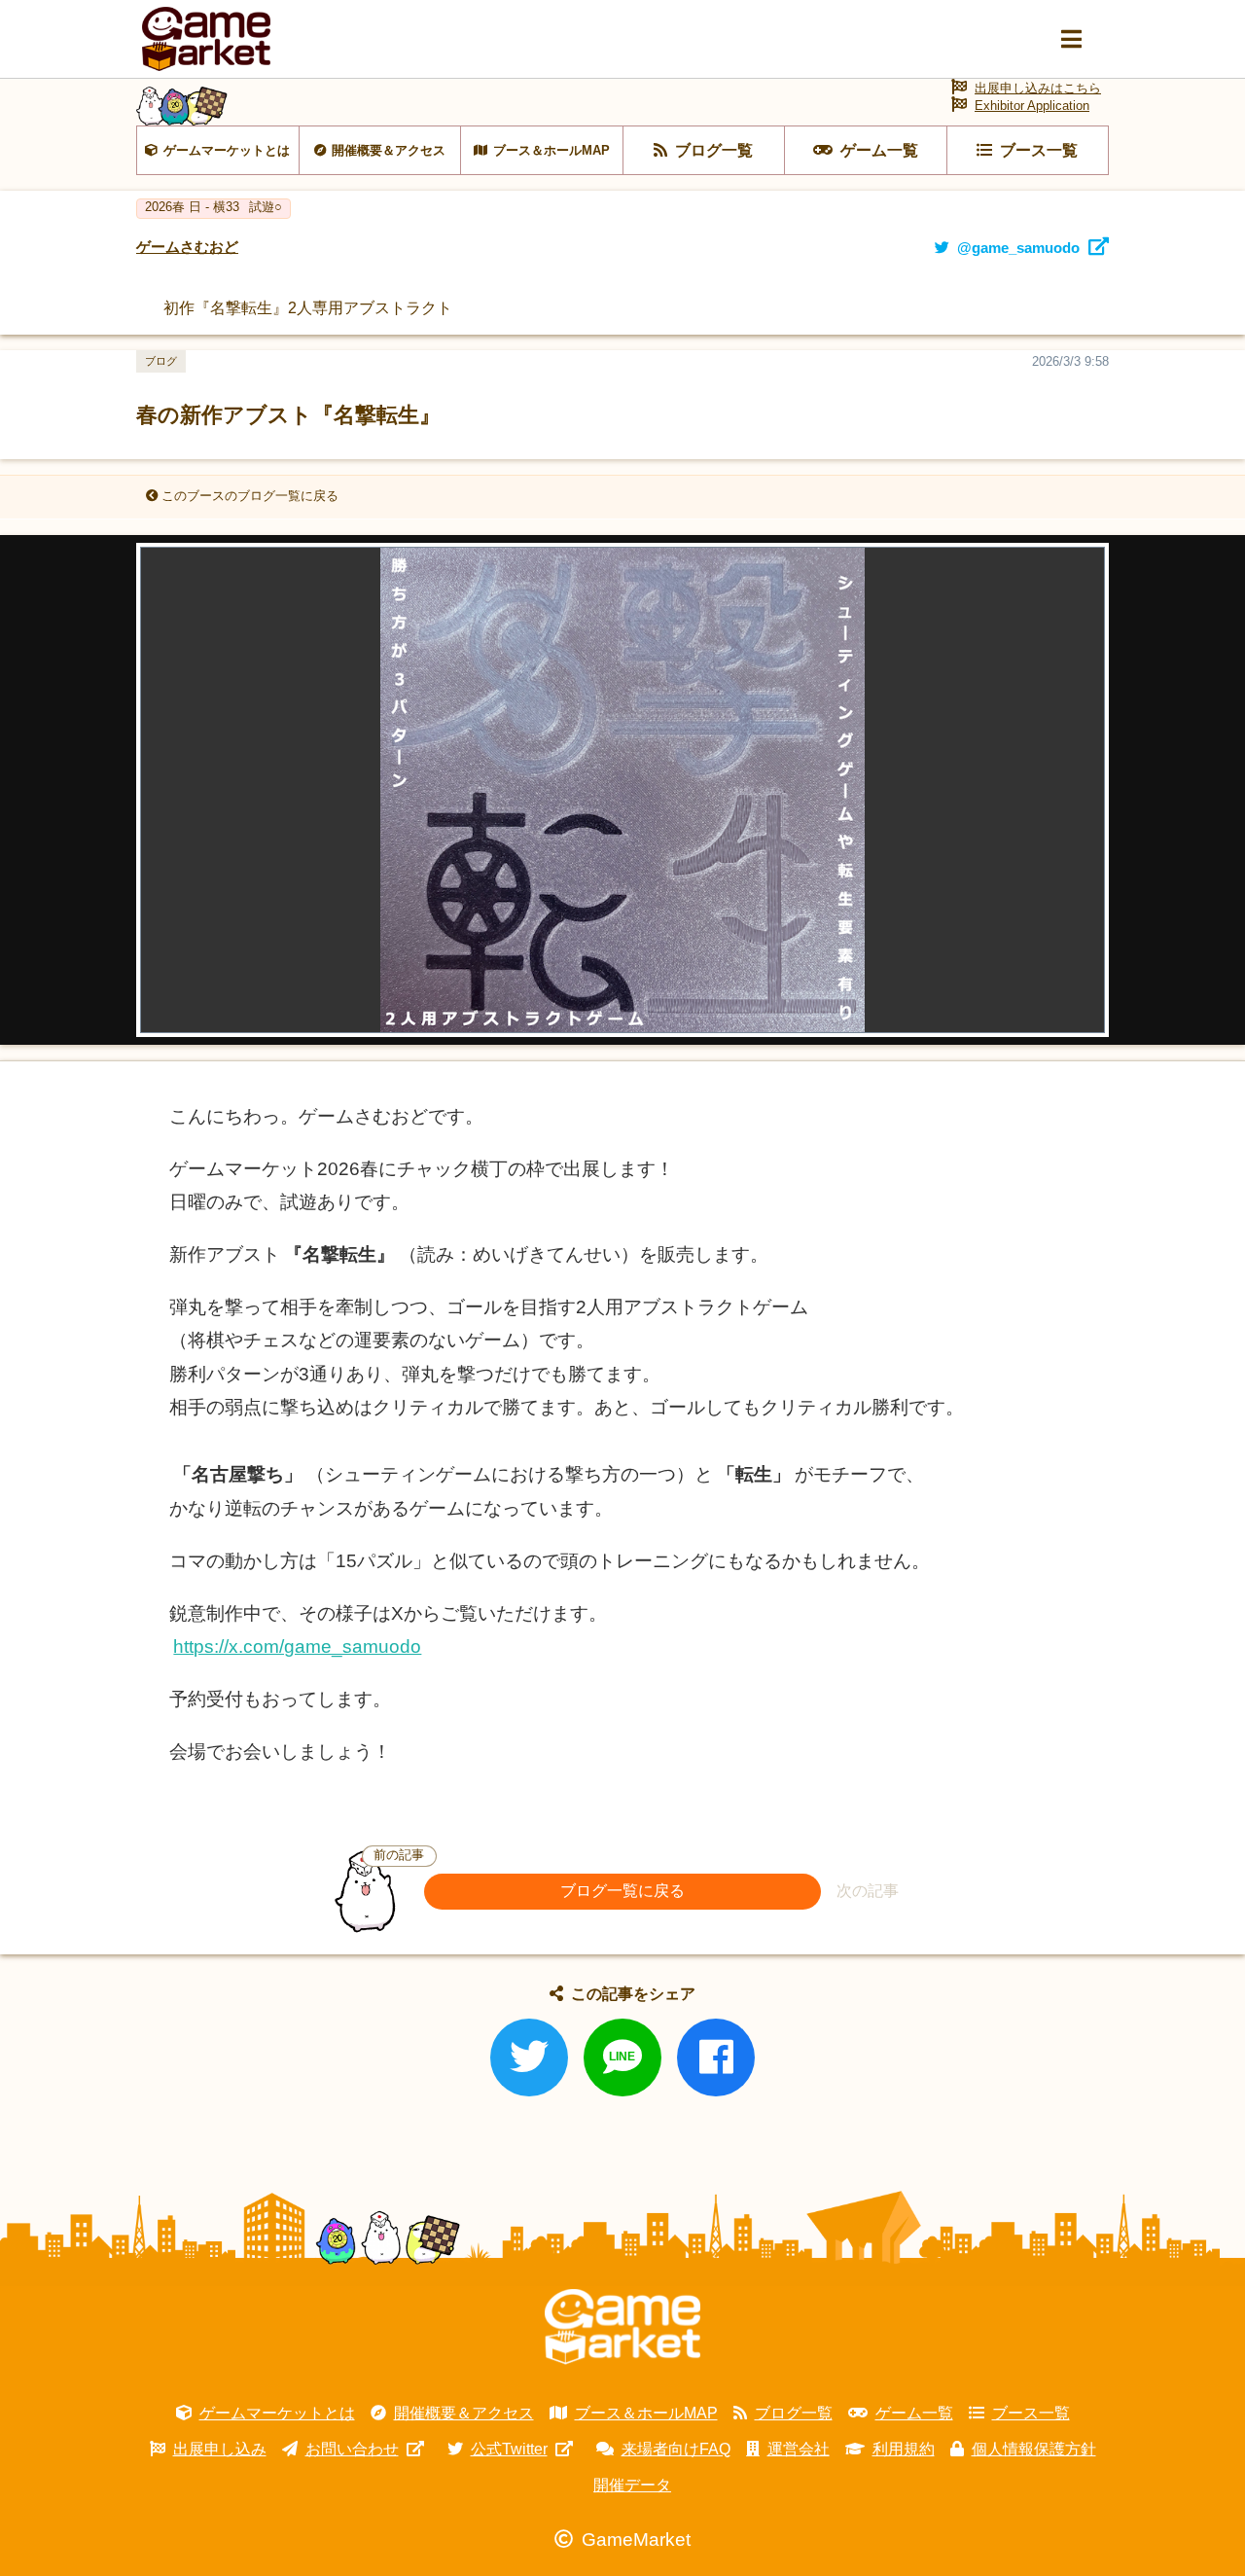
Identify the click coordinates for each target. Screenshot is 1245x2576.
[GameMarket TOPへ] (622, 2327)
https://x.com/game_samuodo (297, 1646)
